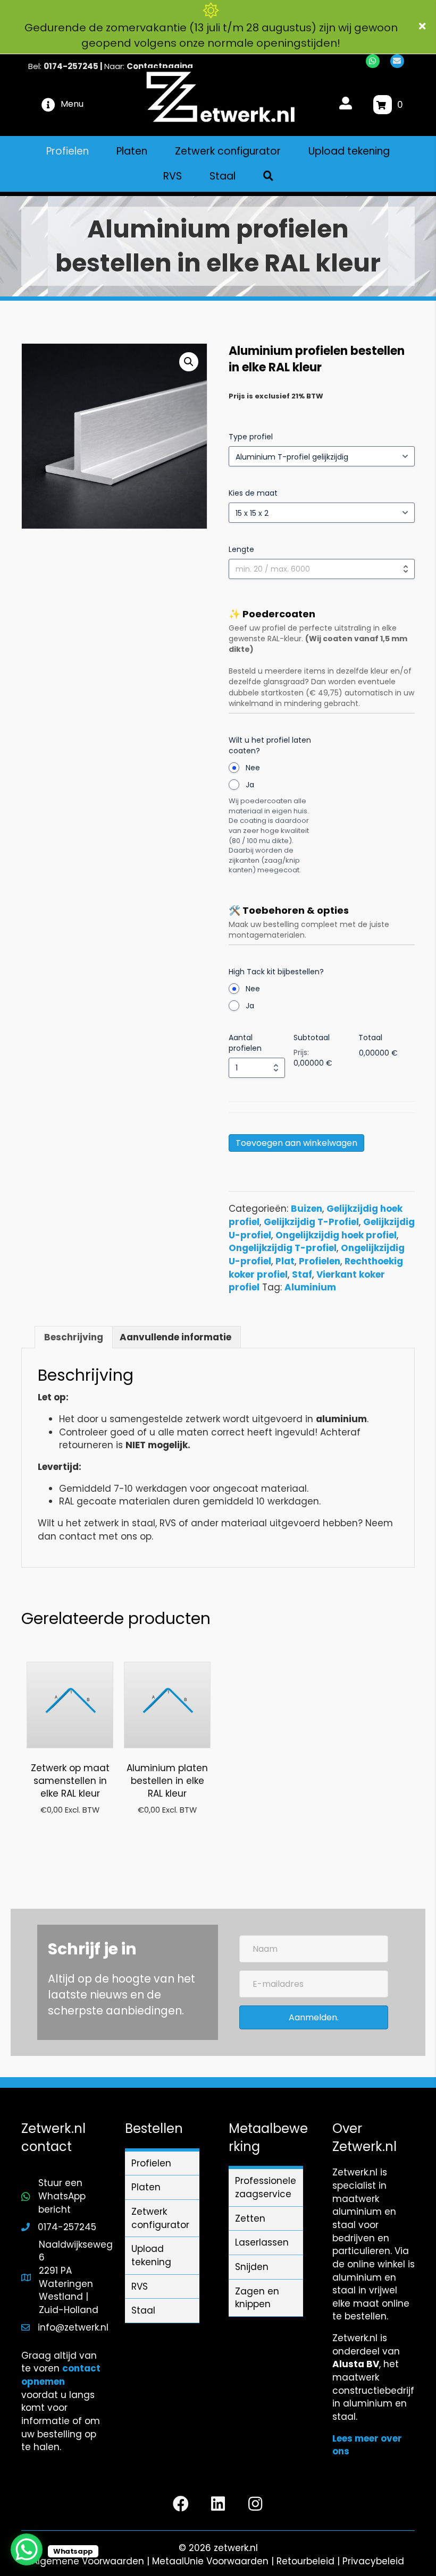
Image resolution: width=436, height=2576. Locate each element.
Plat (285, 1261)
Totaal (370, 1038)
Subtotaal (312, 1038)
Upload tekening (151, 2255)
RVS (140, 2286)
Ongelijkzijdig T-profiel (283, 1248)
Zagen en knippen (257, 2298)
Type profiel (251, 437)
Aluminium (310, 1287)
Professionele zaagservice (266, 2187)
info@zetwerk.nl (73, 2327)
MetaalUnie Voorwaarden (210, 2561)
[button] (424, 27)
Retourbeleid (305, 2561)
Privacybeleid (373, 2561)
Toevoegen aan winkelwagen (296, 1143)
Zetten (250, 2218)
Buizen (307, 1209)
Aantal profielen (245, 1043)
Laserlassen (262, 2242)
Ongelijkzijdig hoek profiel (336, 1235)
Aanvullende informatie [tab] (175, 1337)
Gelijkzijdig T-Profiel (311, 1222)
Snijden (252, 2267)
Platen (146, 2187)
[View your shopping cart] (383, 105)
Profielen (320, 1261)
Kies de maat (253, 493)
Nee (253, 768)
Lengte (241, 549)
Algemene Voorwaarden (88, 2561)
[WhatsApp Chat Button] (27, 2549)
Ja (250, 785)
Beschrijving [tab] (74, 1337)
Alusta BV (356, 2364)
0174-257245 (71, 66)
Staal (143, 2310)
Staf (302, 1274)
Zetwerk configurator (160, 2218)
